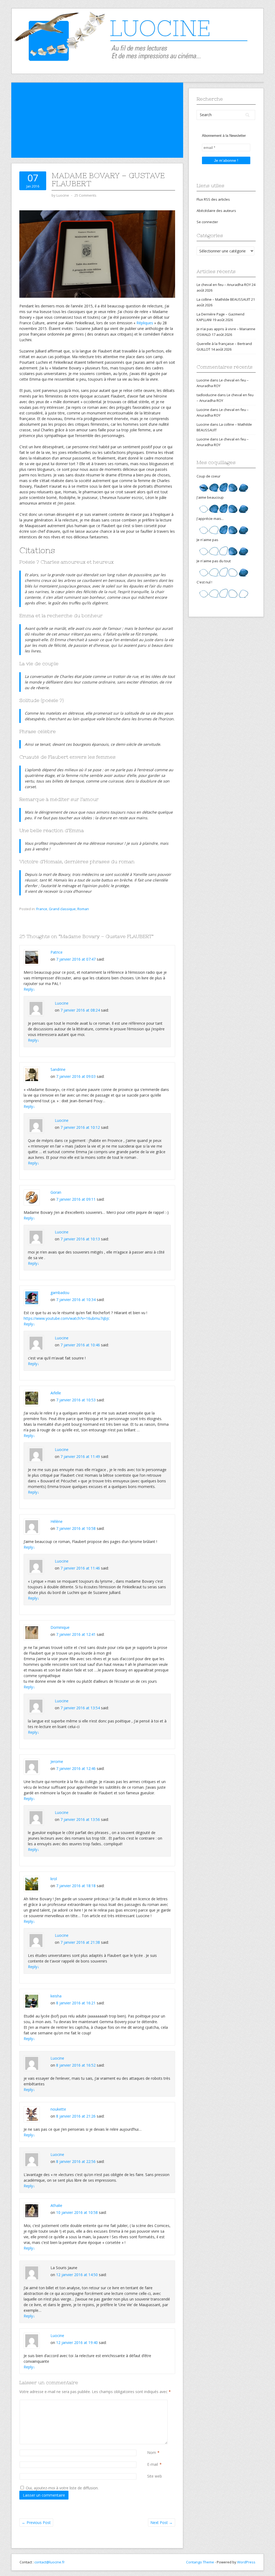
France (42, 909)
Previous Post (36, 2522)
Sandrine (58, 1069)
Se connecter (207, 222)
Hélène (57, 1521)
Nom (152, 2452)
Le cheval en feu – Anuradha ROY (224, 285)
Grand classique (62, 909)
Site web (155, 2476)
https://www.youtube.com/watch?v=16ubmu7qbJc (67, 1318)
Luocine (62, 1003)
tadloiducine (207, 395)
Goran (56, 1192)
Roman (83, 909)
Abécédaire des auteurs (216, 211)
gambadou (60, 1293)
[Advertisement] (97, 120)
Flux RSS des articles (213, 199)
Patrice (57, 952)
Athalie (56, 2205)
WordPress (246, 2562)
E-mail (153, 2464)
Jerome (57, 1761)
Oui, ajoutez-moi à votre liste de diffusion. (62, 2488)
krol (54, 1879)
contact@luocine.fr (50, 2562)
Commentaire (148, 2403)
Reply (29, 989)
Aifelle (56, 1393)
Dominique (60, 1627)
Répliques (145, 323)
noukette (58, 2109)
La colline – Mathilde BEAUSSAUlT (223, 299)
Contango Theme (200, 2562)
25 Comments (85, 195)
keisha (56, 1996)
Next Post (162, 2522)
